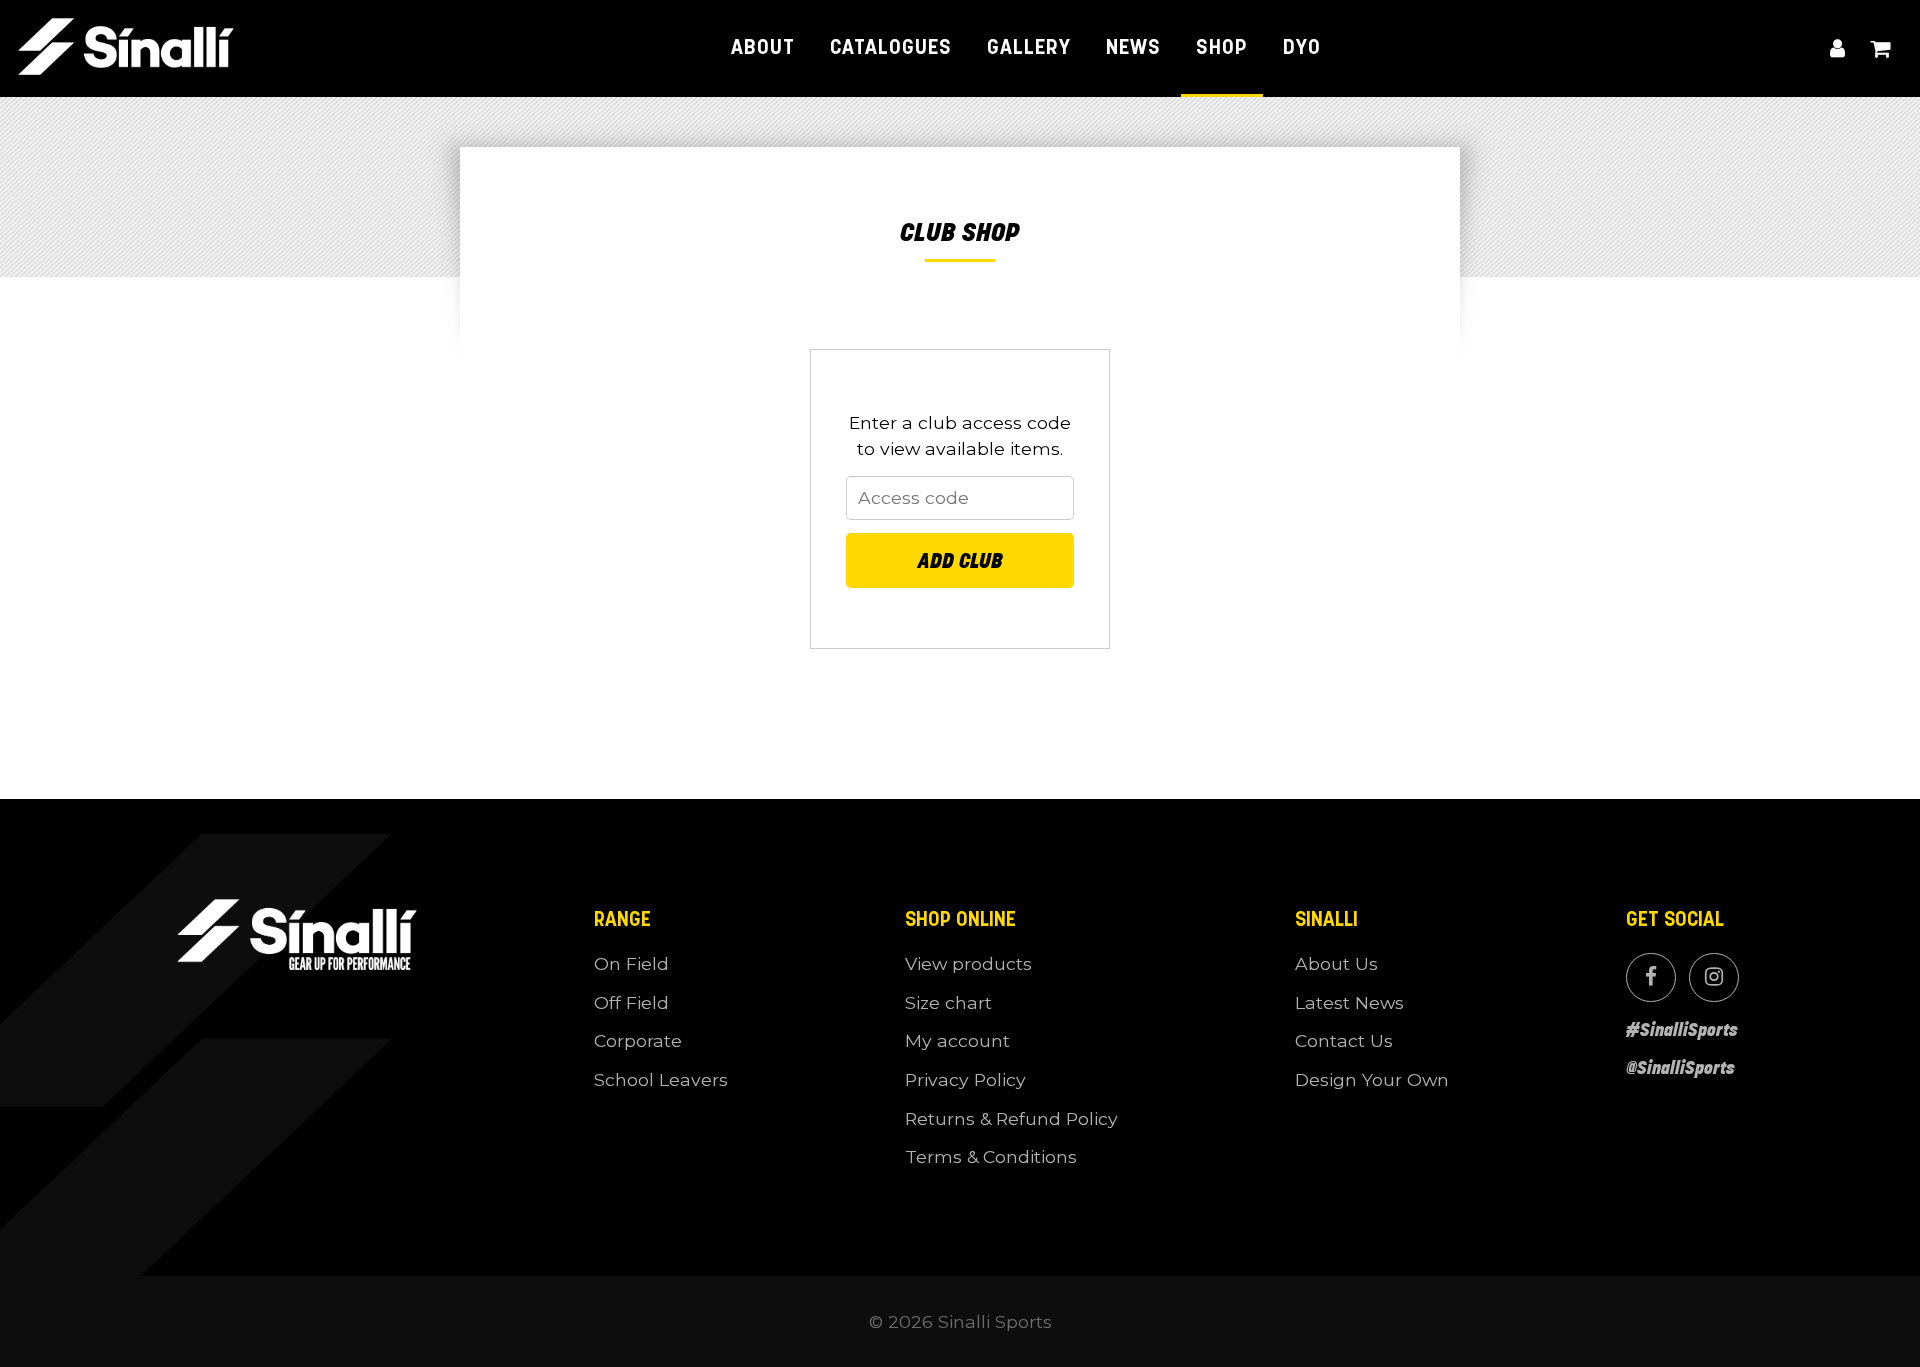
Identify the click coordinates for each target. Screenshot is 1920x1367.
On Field (631, 963)
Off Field (631, 1002)
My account (1838, 49)
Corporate (638, 1040)
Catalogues (891, 48)
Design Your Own (1372, 1079)
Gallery (1029, 48)
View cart (1880, 49)
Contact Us (1344, 1040)
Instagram (1713, 977)
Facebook (1650, 977)
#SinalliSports (1682, 1030)
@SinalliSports (1680, 1068)
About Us (1336, 963)
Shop (1222, 48)
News (1133, 48)
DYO (1302, 48)
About (763, 48)
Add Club (960, 560)
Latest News (1349, 1002)
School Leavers (661, 1079)
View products (968, 963)
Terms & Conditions (991, 1156)
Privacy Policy (965, 1079)
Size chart (948, 1002)
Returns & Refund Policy (1011, 1118)
